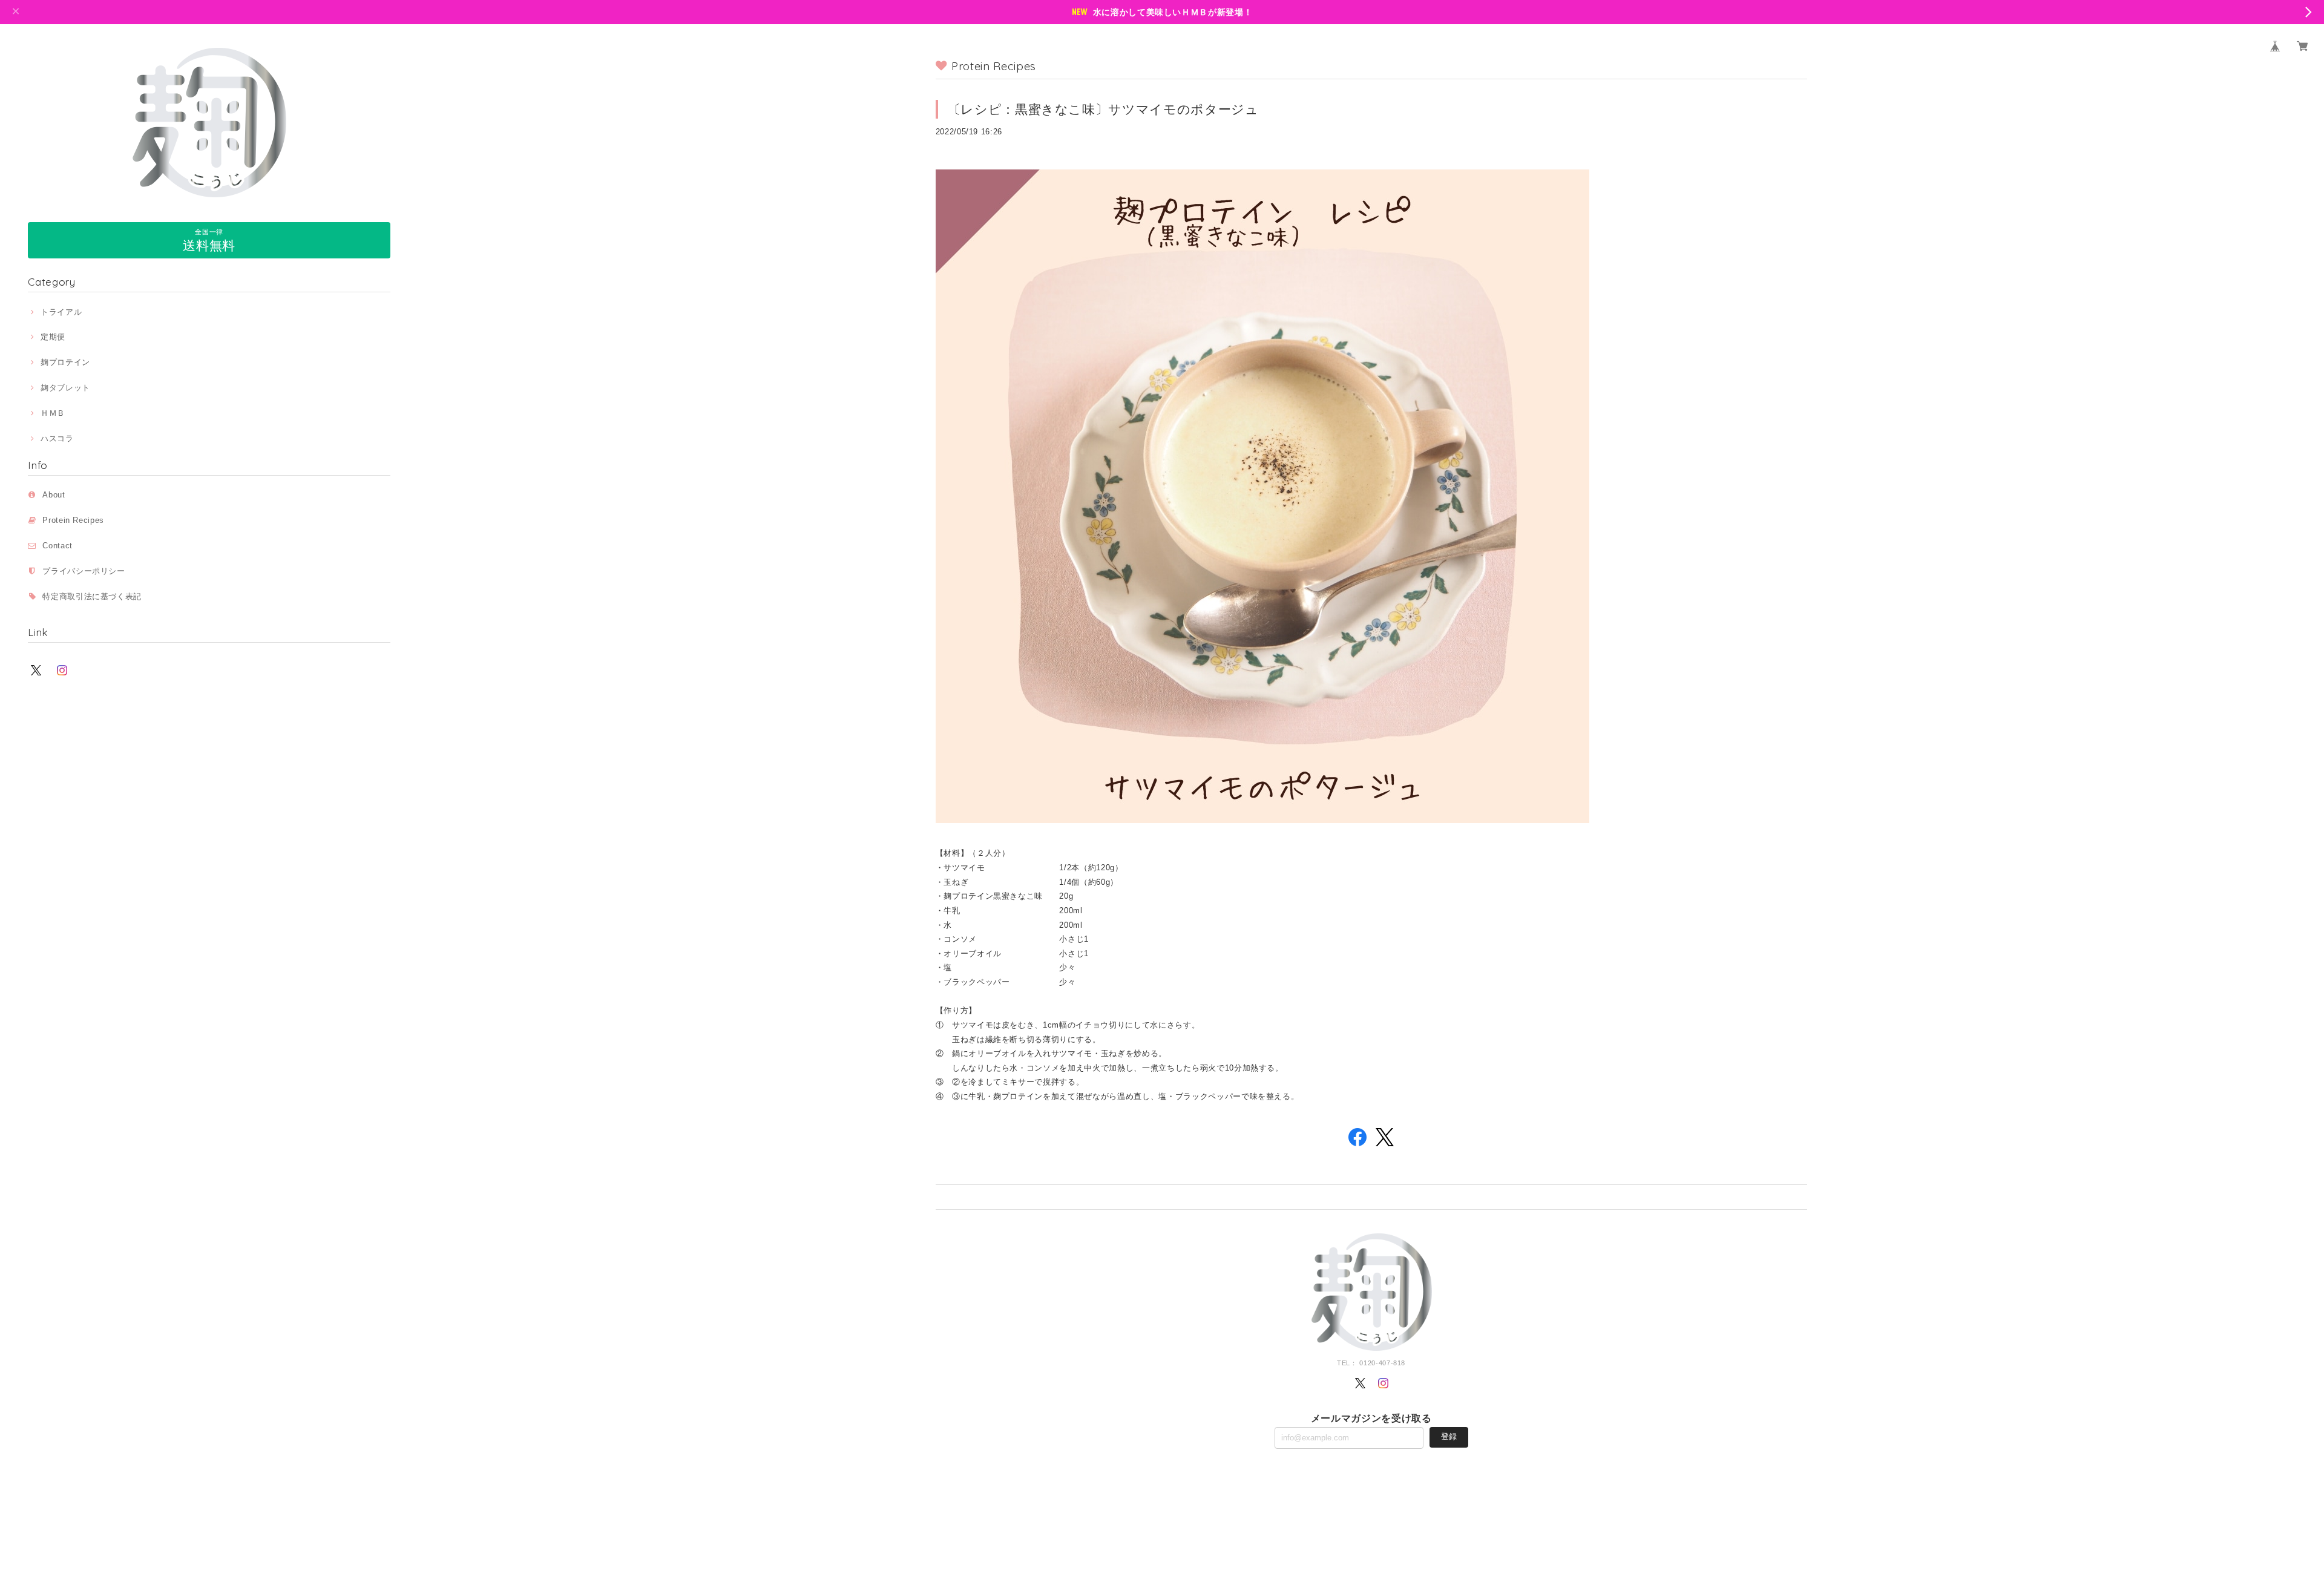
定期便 (53, 337)
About (54, 495)
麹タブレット (65, 388)
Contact (57, 546)
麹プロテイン (65, 362)
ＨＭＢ (53, 413)
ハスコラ (57, 438)
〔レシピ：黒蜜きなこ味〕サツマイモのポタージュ (1103, 109)
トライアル (61, 312)
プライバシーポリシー (84, 571)
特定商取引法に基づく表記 (92, 596)
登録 (1449, 1436)
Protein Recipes (77, 520)
